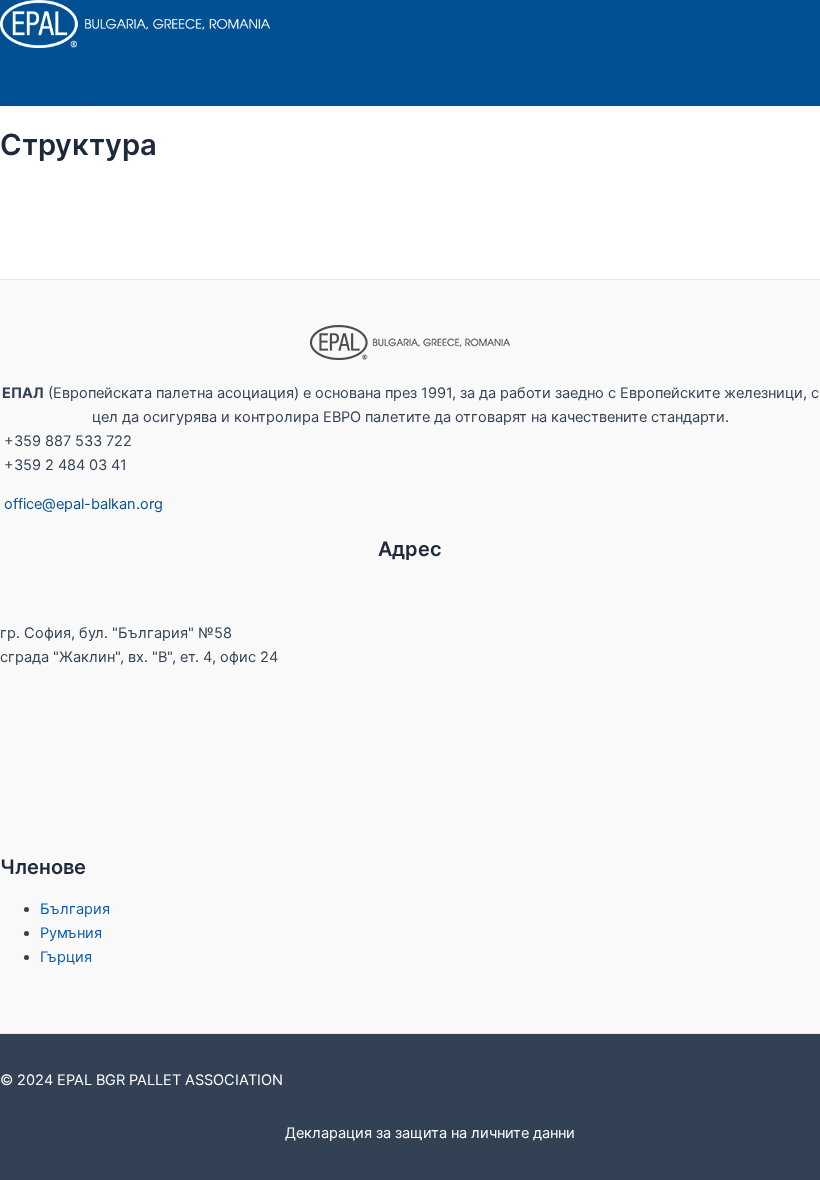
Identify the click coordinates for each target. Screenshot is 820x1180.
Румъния (71, 933)
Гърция (66, 957)
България (75, 909)
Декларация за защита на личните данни (430, 1133)
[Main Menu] (48, 80)
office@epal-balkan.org (83, 504)
